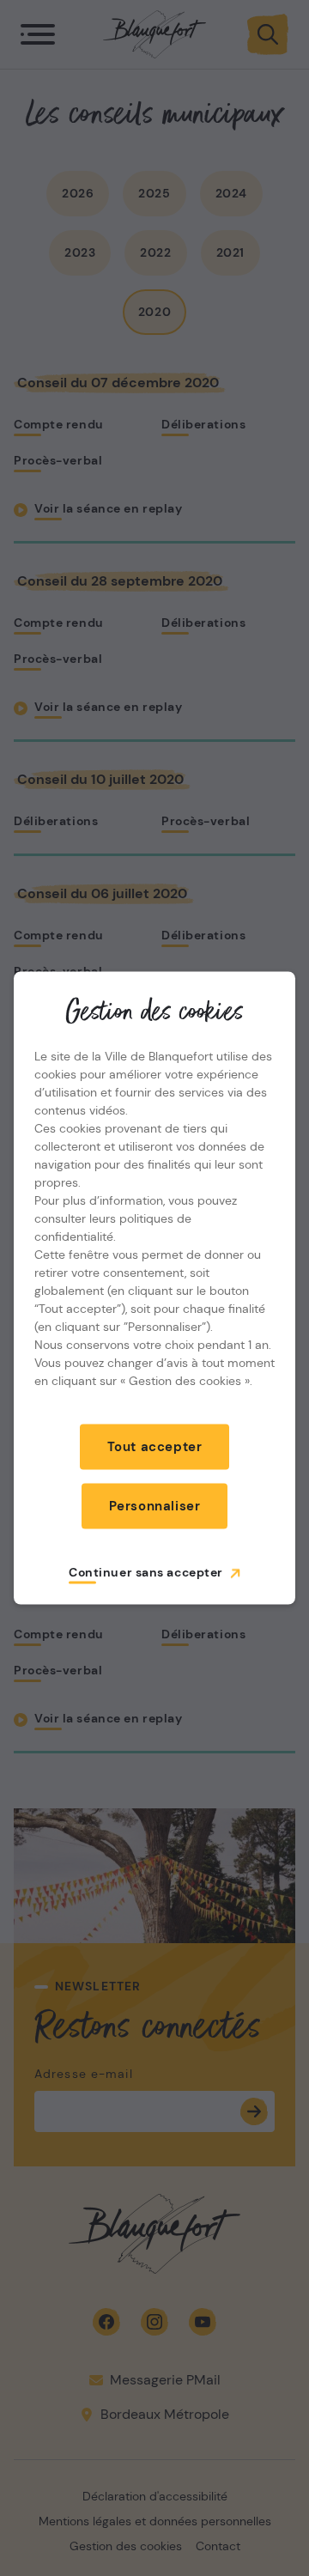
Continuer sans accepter (146, 1572)
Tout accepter (155, 1447)
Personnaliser (155, 1506)
